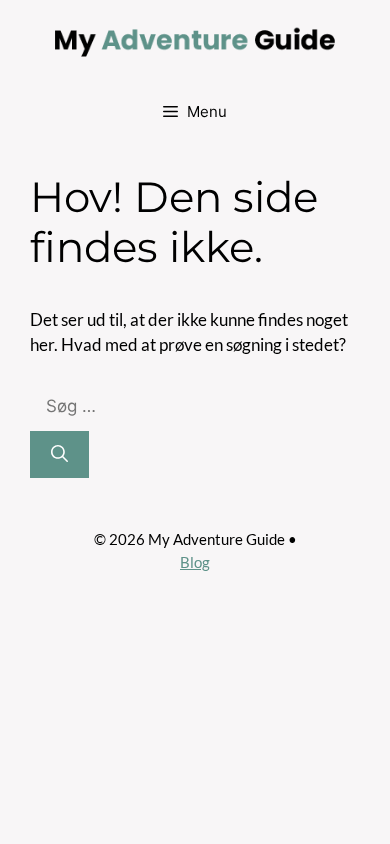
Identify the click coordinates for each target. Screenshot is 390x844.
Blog (195, 562)
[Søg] (59, 455)
